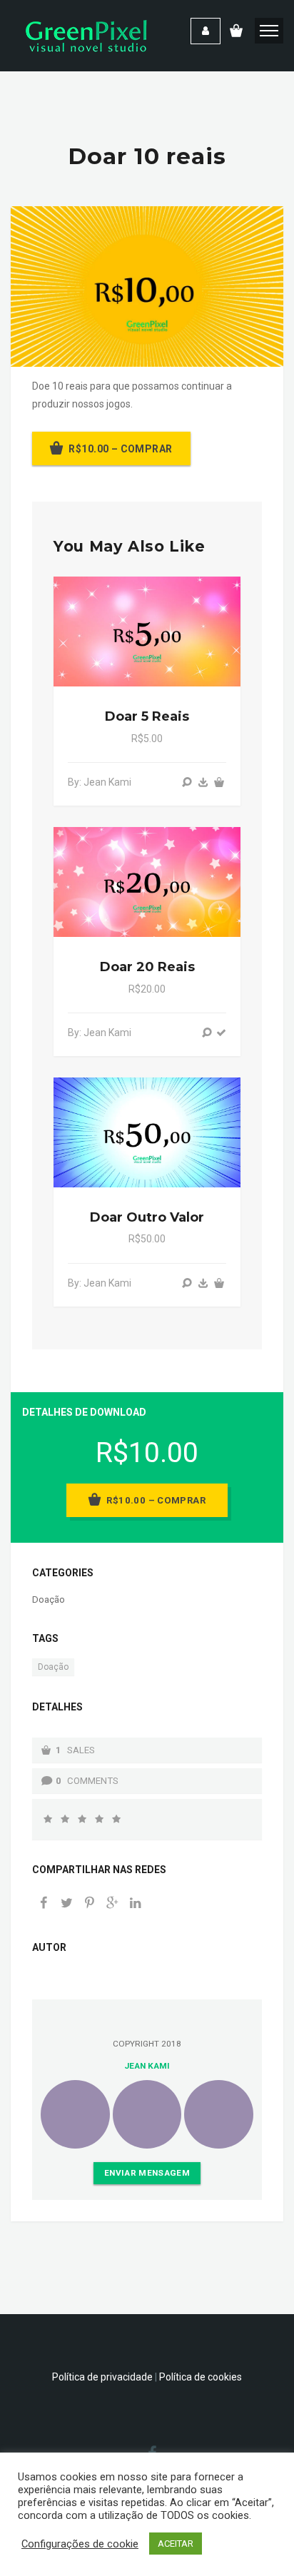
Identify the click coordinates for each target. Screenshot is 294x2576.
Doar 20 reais (147, 967)
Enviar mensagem (147, 2173)
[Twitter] (66, 1904)
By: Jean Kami (100, 782)
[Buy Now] (203, 782)
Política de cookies (201, 2377)
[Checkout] (221, 1033)
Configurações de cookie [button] (80, 2544)
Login (206, 31)
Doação (49, 1599)
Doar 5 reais (147, 716)
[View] (187, 782)
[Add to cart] (219, 782)
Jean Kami (147, 2066)
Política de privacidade (102, 2377)
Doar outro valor (147, 1217)
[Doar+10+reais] (112, 1904)
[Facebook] (44, 1904)
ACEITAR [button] (176, 2544)
